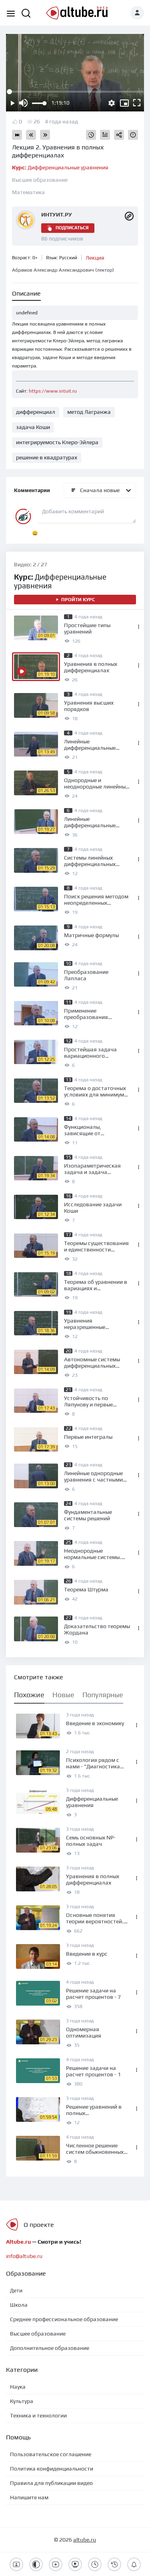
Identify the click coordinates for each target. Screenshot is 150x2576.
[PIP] (124, 103)
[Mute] (23, 103)
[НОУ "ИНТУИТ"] (129, 215)
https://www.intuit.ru (53, 391)
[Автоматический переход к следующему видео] (17, 135)
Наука (18, 2387)
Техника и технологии (38, 2415)
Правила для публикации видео (51, 2483)
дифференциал (36, 412)
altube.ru (85, 2540)
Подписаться (72, 228)
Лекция (95, 258)
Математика (28, 192)
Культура (22, 2401)
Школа (19, 2305)
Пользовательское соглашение (51, 2454)
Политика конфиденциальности (52, 2469)
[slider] (39, 103)
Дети (16, 2290)
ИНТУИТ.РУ (57, 215)
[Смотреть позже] (91, 135)
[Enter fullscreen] (137, 103)
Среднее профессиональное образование (64, 2319)
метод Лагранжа (89, 412)
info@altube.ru (24, 2256)
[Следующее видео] (45, 135)
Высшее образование (40, 180)
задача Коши (33, 427)
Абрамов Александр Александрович (63, 270)
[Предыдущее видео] (31, 135)
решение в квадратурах (47, 457)
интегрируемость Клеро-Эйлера (57, 442)
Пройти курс (78, 600)
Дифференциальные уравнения (60, 167)
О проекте (39, 2225)
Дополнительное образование (50, 2348)
